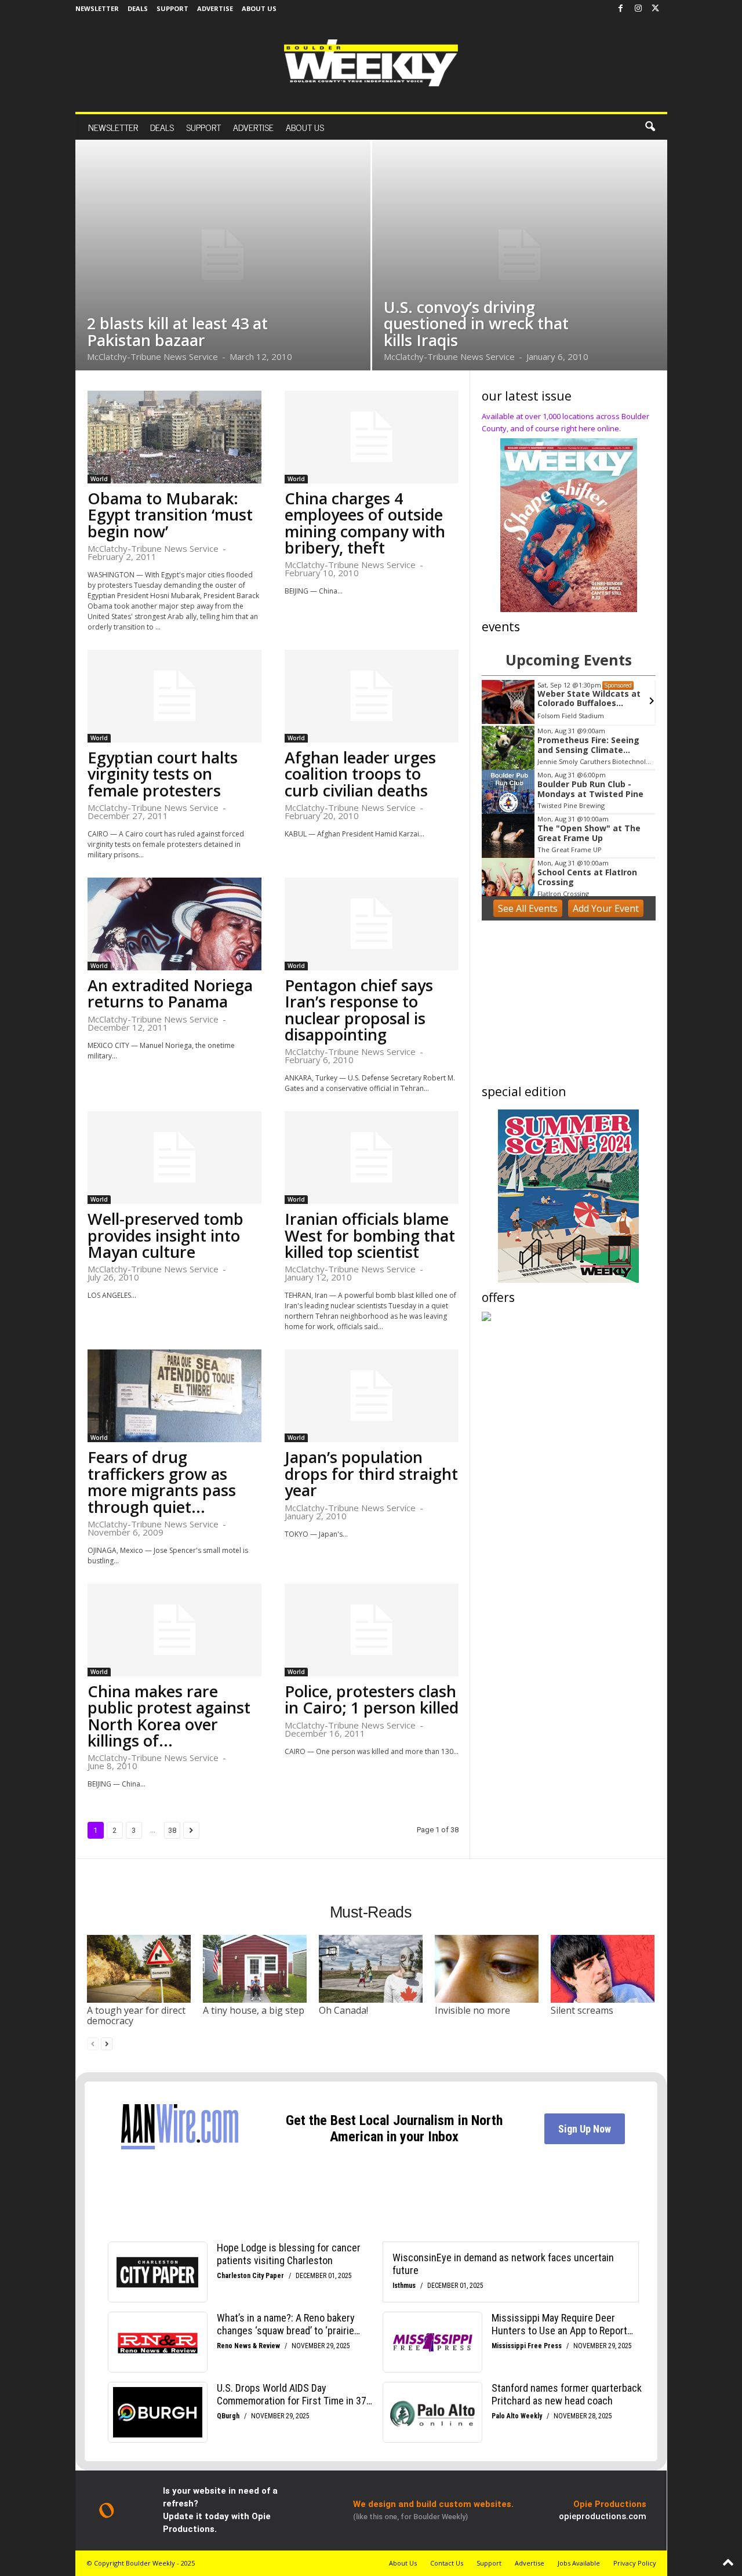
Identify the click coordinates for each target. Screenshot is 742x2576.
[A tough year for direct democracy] (139, 1969)
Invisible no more (472, 2010)
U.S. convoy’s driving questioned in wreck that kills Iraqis (476, 323)
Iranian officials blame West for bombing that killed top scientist (370, 1235)
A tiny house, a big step (254, 2010)
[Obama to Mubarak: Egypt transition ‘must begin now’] (174, 437)
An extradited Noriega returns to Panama (170, 993)
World (99, 479)
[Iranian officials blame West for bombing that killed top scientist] (372, 1158)
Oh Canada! (343, 2010)
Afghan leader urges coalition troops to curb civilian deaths (360, 774)
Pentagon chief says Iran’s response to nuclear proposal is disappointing (359, 1010)
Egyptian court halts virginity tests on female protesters (163, 774)
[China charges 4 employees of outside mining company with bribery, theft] (372, 437)
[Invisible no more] (487, 1969)
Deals (138, 8)
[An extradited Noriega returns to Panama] (174, 924)
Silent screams (582, 2010)
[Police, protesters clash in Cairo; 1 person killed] (372, 1630)
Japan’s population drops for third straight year (371, 1473)
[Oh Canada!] (371, 1969)
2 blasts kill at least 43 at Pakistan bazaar (177, 331)
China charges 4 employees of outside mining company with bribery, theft (365, 523)
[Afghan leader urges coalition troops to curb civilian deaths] (372, 696)
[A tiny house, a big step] (255, 1969)
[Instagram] (638, 9)
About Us (259, 8)
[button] (650, 127)
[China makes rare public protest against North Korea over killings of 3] (174, 1630)
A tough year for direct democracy (136, 2015)
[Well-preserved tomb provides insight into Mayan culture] (174, 1158)
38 (172, 1830)
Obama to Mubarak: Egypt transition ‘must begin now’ (170, 515)
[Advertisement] (569, 1005)
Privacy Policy (635, 2563)
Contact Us (447, 2563)
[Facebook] (621, 9)
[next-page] (107, 2044)
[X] (656, 9)
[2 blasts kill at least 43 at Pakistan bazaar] (223, 255)
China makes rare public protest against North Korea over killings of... (169, 1716)
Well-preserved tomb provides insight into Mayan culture (166, 1235)
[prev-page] (93, 2044)
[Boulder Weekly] (371, 63)
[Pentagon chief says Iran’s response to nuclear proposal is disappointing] (372, 924)
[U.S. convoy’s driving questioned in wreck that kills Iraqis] (520, 255)
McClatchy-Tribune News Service (152, 356)
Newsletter (97, 8)
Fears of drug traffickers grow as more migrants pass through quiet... (162, 1482)
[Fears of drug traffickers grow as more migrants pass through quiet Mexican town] (174, 1396)
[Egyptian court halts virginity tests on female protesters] (174, 696)
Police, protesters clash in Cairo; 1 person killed (372, 1699)
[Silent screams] (603, 1969)
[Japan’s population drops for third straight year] (372, 1396)
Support (172, 8)
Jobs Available (579, 2563)
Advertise (215, 8)
